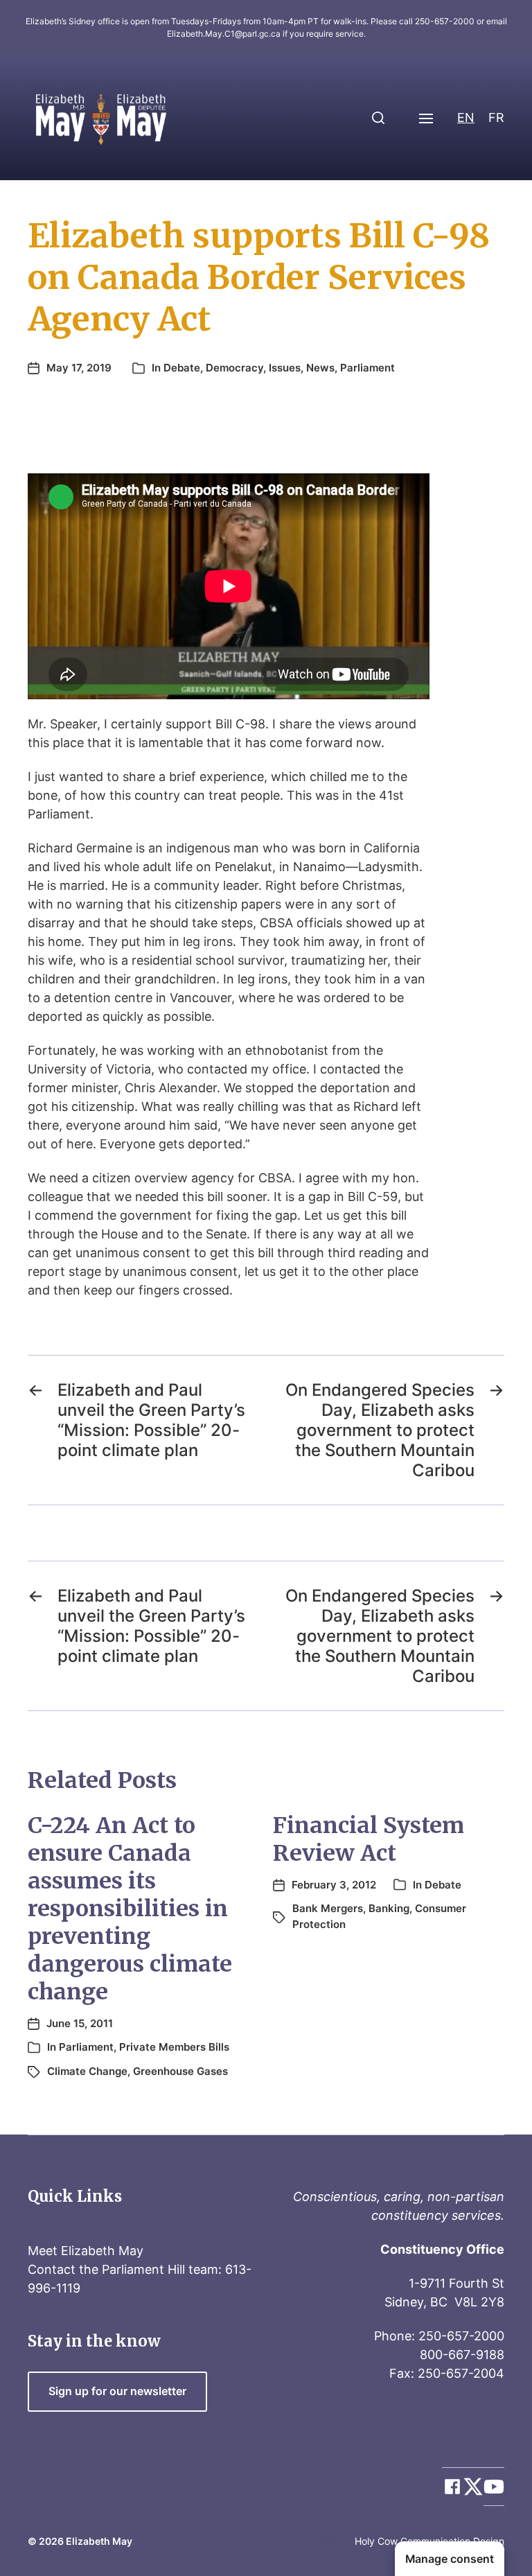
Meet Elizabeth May (86, 2251)
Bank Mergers (328, 1908)
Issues (285, 368)
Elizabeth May (99, 2541)
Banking (389, 1908)
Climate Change (87, 2071)
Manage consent (450, 2559)
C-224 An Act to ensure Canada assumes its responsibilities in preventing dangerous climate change (130, 1909)
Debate (182, 368)
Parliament (367, 368)
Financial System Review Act (369, 1839)
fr (496, 117)
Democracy (234, 368)
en (466, 117)
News (320, 368)
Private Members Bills (174, 2047)
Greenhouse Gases (180, 2071)
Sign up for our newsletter (117, 2391)
